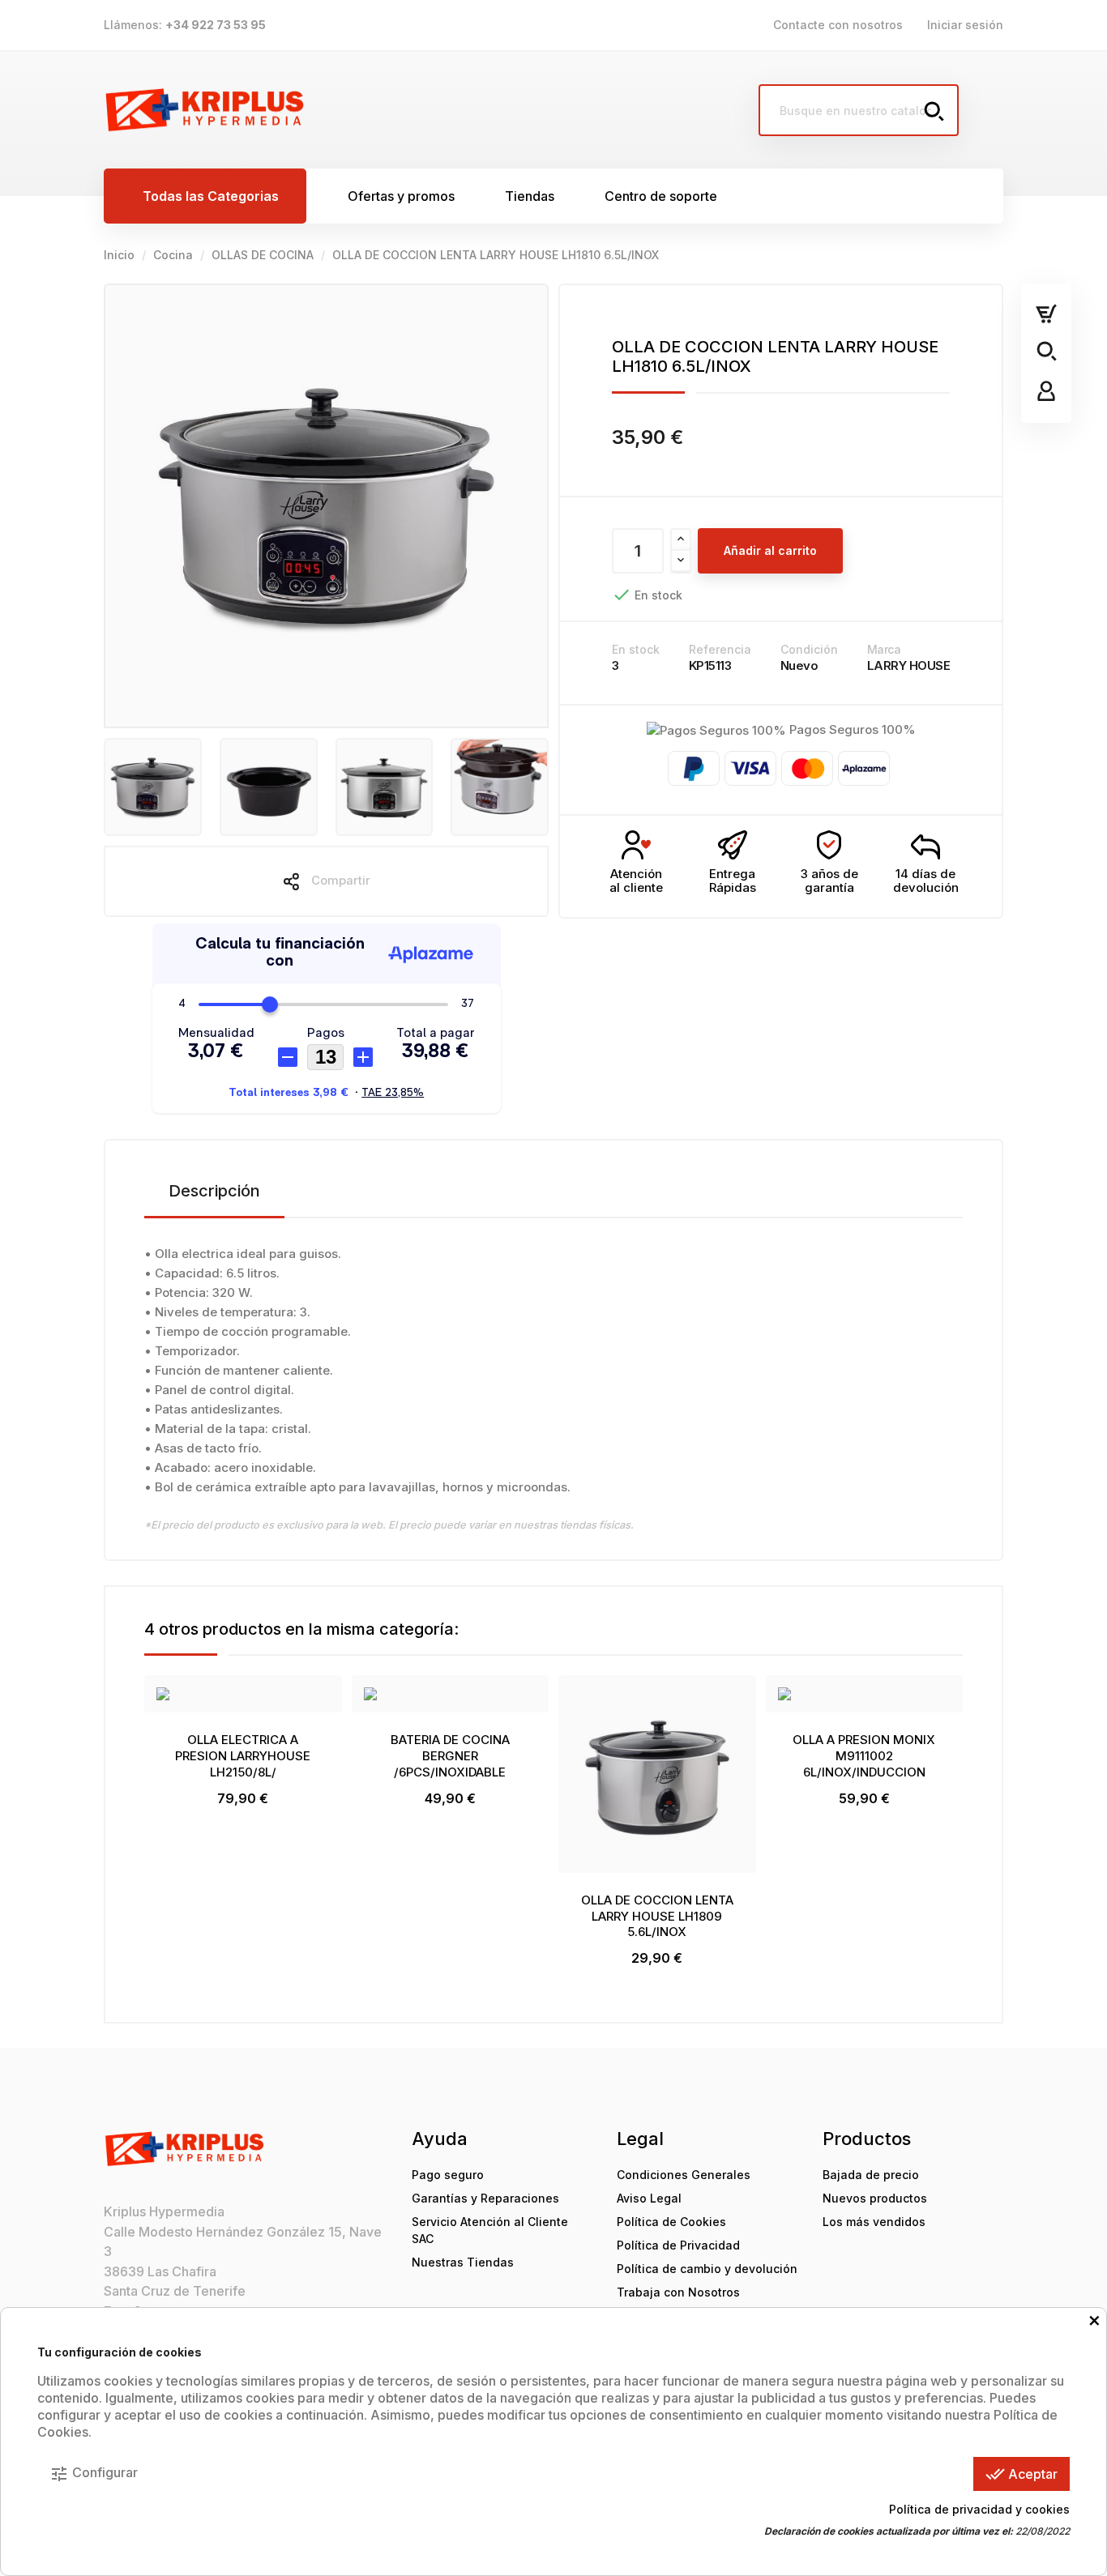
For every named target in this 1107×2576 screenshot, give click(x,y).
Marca (884, 649)
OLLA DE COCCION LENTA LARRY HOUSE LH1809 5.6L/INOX (657, 1916)
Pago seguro (448, 2175)
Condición (809, 649)
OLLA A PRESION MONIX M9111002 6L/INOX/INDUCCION (864, 1756)
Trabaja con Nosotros (678, 2292)
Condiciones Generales (684, 2175)
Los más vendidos (874, 2222)
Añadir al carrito (770, 550)
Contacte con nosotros (838, 25)
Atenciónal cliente (636, 881)
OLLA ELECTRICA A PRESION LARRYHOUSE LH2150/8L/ (243, 1756)
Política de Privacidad (678, 2245)
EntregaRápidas (733, 881)
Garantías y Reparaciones (485, 2198)
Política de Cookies (671, 2222)
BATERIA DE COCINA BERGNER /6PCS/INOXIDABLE (450, 1756)
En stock (636, 649)
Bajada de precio (871, 2175)
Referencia (720, 649)
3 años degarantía (829, 881)
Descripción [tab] (214, 1191)
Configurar (94, 2474)
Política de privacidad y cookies (979, 2509)
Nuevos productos (875, 2198)
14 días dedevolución (926, 881)
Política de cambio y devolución (707, 2269)
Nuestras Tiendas (463, 2262)
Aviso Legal (649, 2198)
